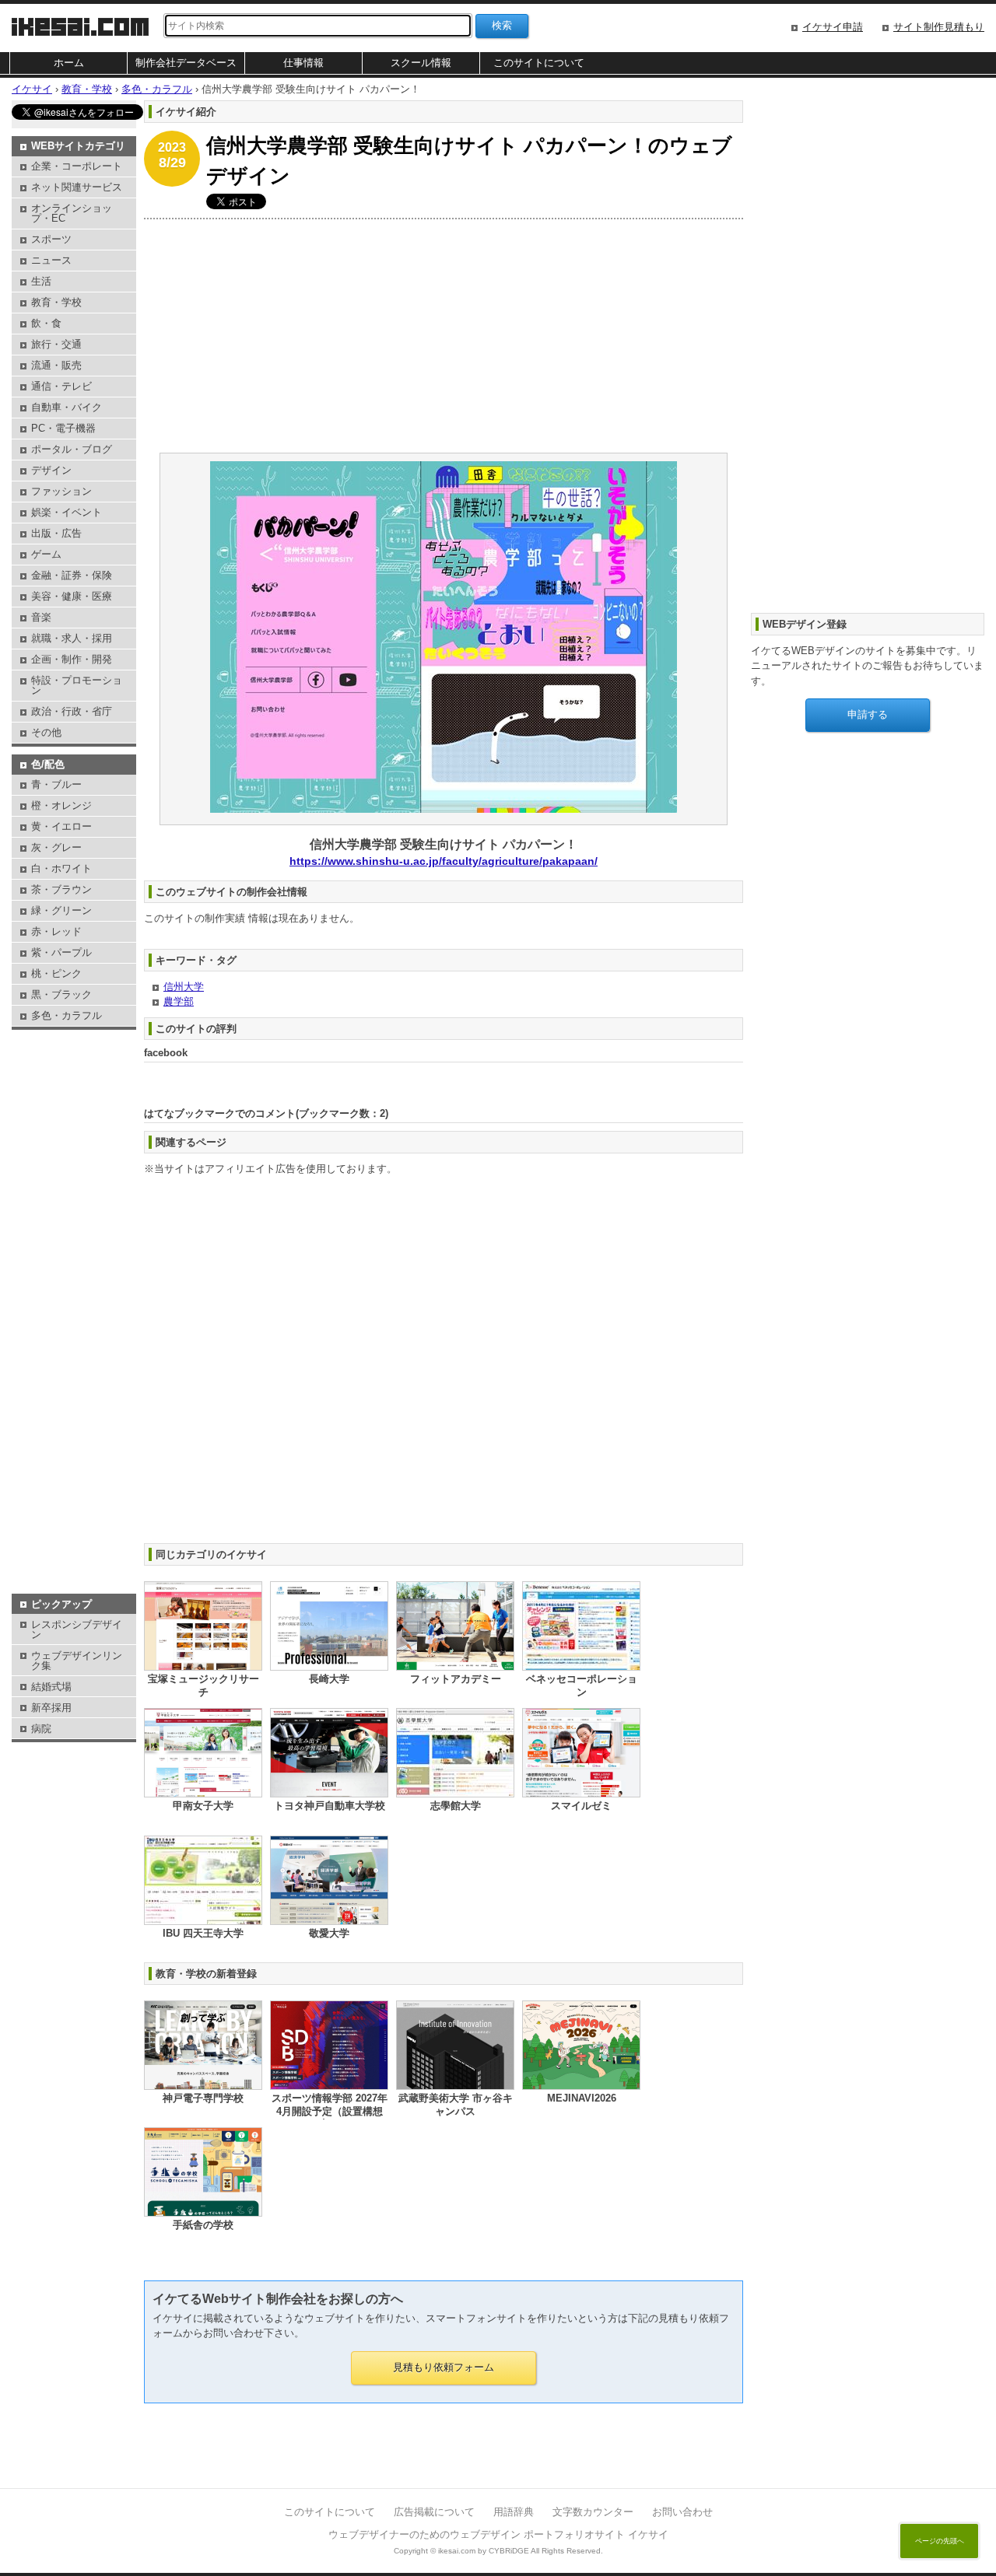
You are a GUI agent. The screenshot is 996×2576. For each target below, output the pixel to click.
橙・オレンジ (61, 805)
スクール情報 (421, 63)
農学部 (179, 1001)
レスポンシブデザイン (77, 1629)
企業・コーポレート (77, 166)
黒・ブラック (61, 994)
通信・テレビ (61, 386)
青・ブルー (56, 784)
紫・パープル (61, 952)
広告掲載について (434, 2512)
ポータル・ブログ (72, 449)
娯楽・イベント (67, 512)
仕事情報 (303, 63)
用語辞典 (514, 2512)
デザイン (51, 470)
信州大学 (184, 987)
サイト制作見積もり (939, 27)
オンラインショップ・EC (72, 213)
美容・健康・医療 (72, 596)
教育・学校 (56, 302)
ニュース (51, 260)
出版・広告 (56, 533)
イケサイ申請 (833, 27)
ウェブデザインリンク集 (77, 1661)
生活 (41, 281)
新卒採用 (51, 1708)
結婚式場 (51, 1687)
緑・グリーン (61, 910)
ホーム (69, 63)
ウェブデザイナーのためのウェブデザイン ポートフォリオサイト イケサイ (498, 2534)
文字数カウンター (593, 2512)
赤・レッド (56, 931)
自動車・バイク (67, 407)
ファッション (61, 491)
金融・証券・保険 (72, 575)
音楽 (41, 617)
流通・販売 (56, 365)
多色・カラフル (67, 1015)
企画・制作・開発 (72, 659)
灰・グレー (56, 847)
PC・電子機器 (63, 428)
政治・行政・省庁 (72, 711)
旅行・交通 (56, 344)
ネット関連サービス (77, 187)
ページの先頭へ (940, 2541)
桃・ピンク (56, 973)
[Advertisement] (444, 336)
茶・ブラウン (61, 889)
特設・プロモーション (77, 685)
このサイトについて (539, 63)
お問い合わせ (682, 2512)
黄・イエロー (61, 826)
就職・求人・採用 (72, 638)
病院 (41, 1729)
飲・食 (46, 323)
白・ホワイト (61, 868)
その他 (46, 732)
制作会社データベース (186, 63)
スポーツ (51, 239)
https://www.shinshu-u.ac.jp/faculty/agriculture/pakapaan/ (444, 861)
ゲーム (46, 554)
